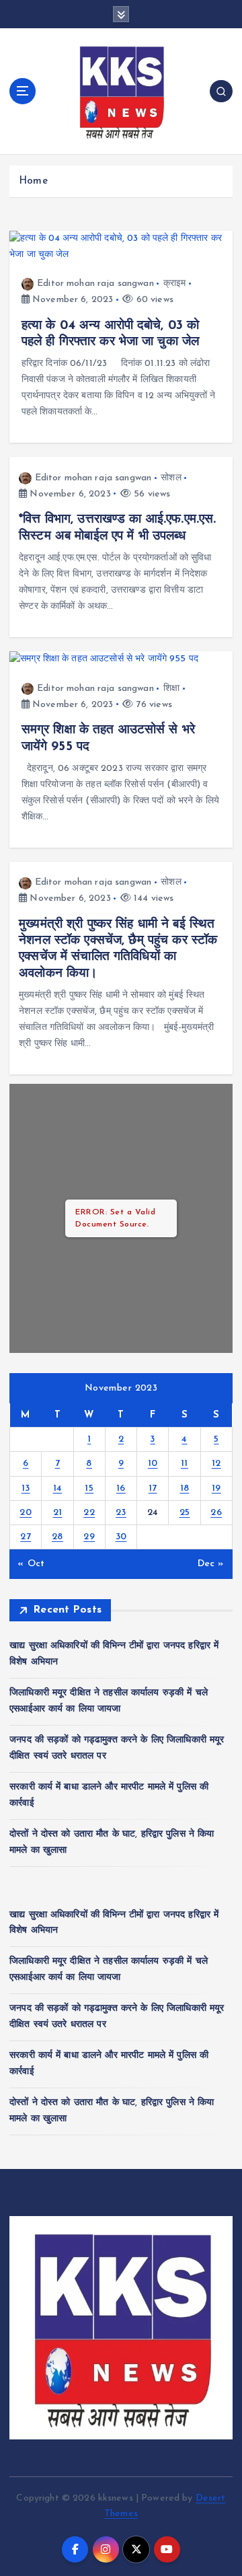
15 (89, 1488)
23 (121, 1513)
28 (57, 1537)
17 (153, 1488)
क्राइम (175, 284)
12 (216, 1464)
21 (58, 1513)
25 (185, 1513)
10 (153, 1464)
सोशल (171, 478)
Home (33, 181)
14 (58, 1488)
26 (216, 1513)
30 (121, 1537)
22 (89, 1513)
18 (185, 1488)
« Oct (31, 1564)
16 (121, 1488)
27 (26, 1537)
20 (26, 1513)
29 (89, 1537)
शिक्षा (171, 689)
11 (185, 1464)
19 (216, 1488)
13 (26, 1488)
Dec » (211, 1564)
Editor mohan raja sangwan (95, 284)
